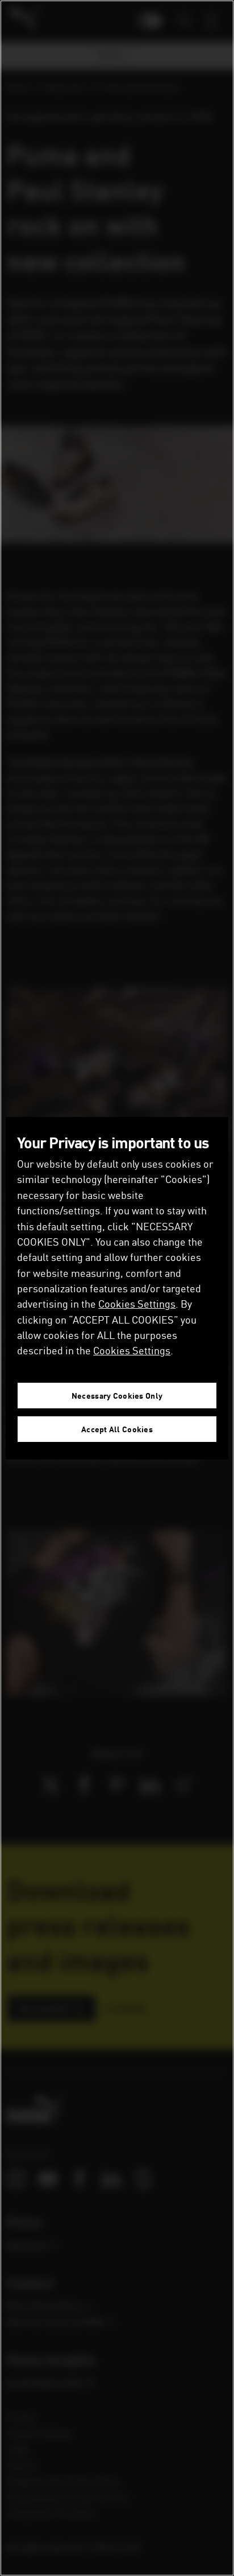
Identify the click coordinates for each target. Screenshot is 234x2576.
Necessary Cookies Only (117, 1396)
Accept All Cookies (117, 1429)
